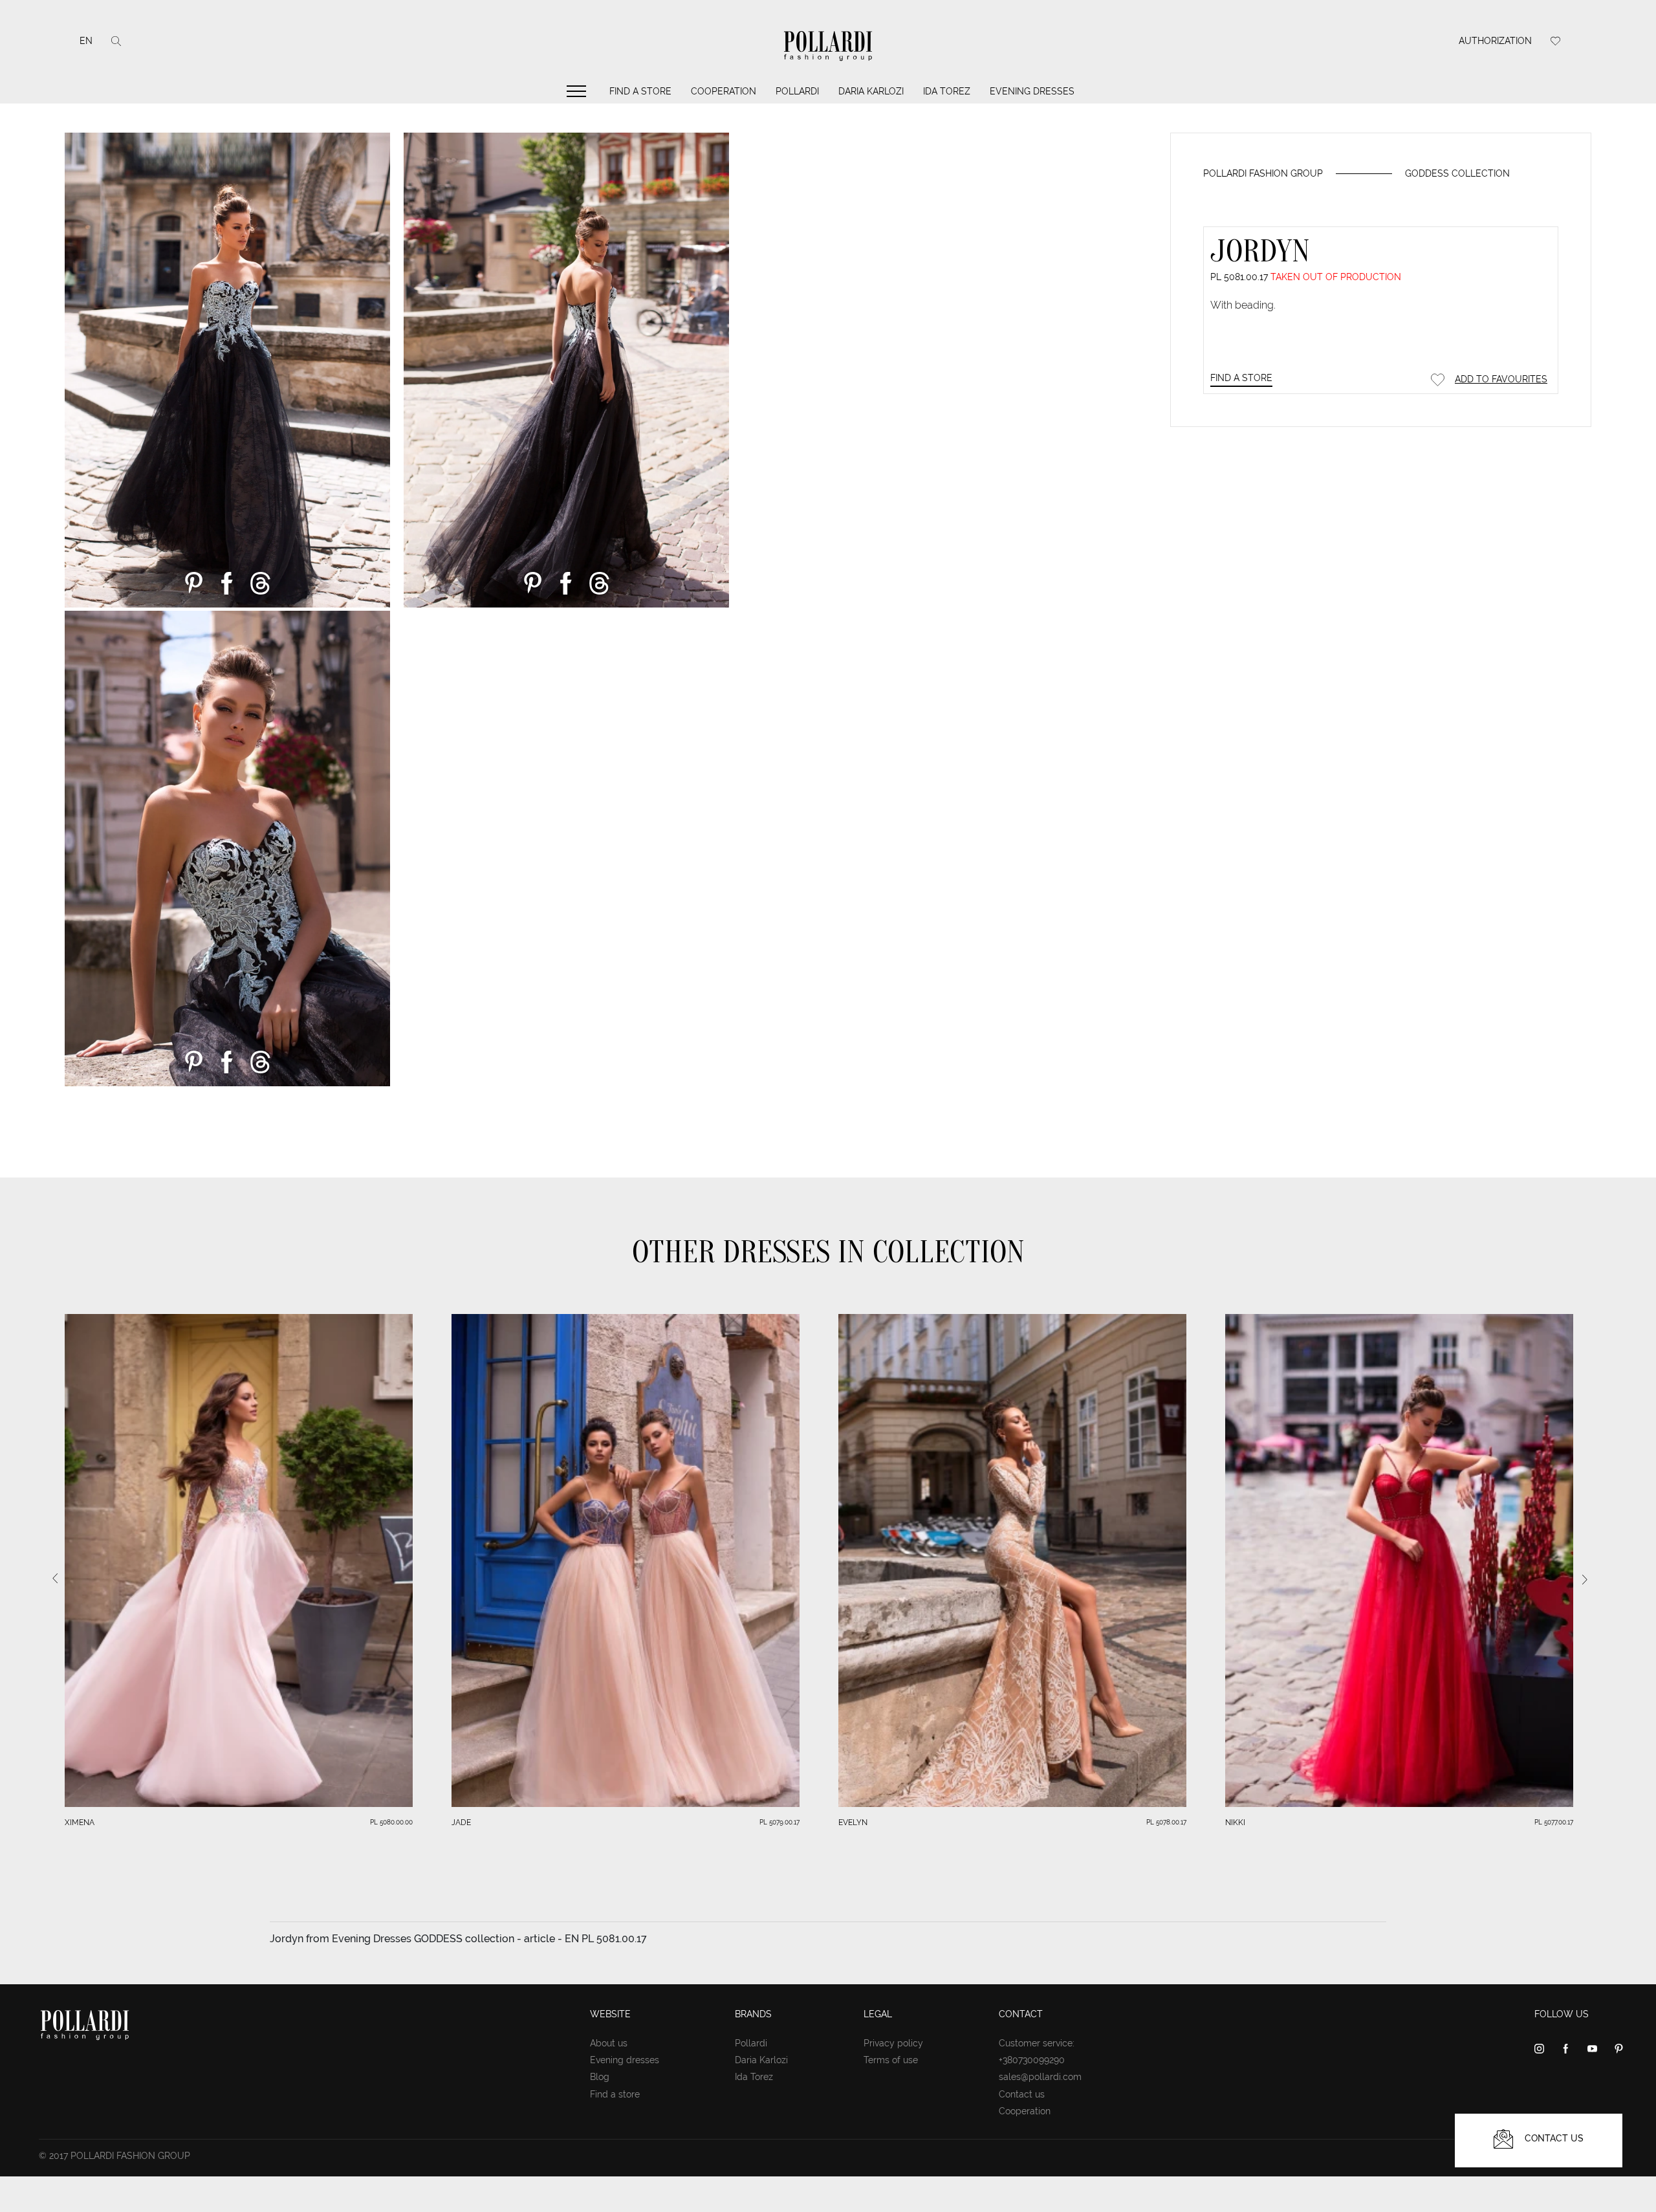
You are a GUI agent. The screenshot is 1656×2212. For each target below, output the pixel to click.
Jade (461, 1823)
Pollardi (797, 91)
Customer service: (1037, 2043)
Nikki (1235, 1823)
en (86, 41)
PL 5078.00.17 (1166, 1822)
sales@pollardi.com (1040, 2077)
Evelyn (853, 1823)
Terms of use (891, 2060)
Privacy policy (893, 2043)
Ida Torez (947, 91)
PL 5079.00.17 (779, 1822)
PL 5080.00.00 (391, 1822)
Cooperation (724, 91)
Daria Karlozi (871, 91)
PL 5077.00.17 (1554, 1822)
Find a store (640, 91)
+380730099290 (1032, 2060)
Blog (600, 2077)
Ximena (80, 1823)
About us (609, 2043)
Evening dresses (1032, 91)
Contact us (1022, 2094)
